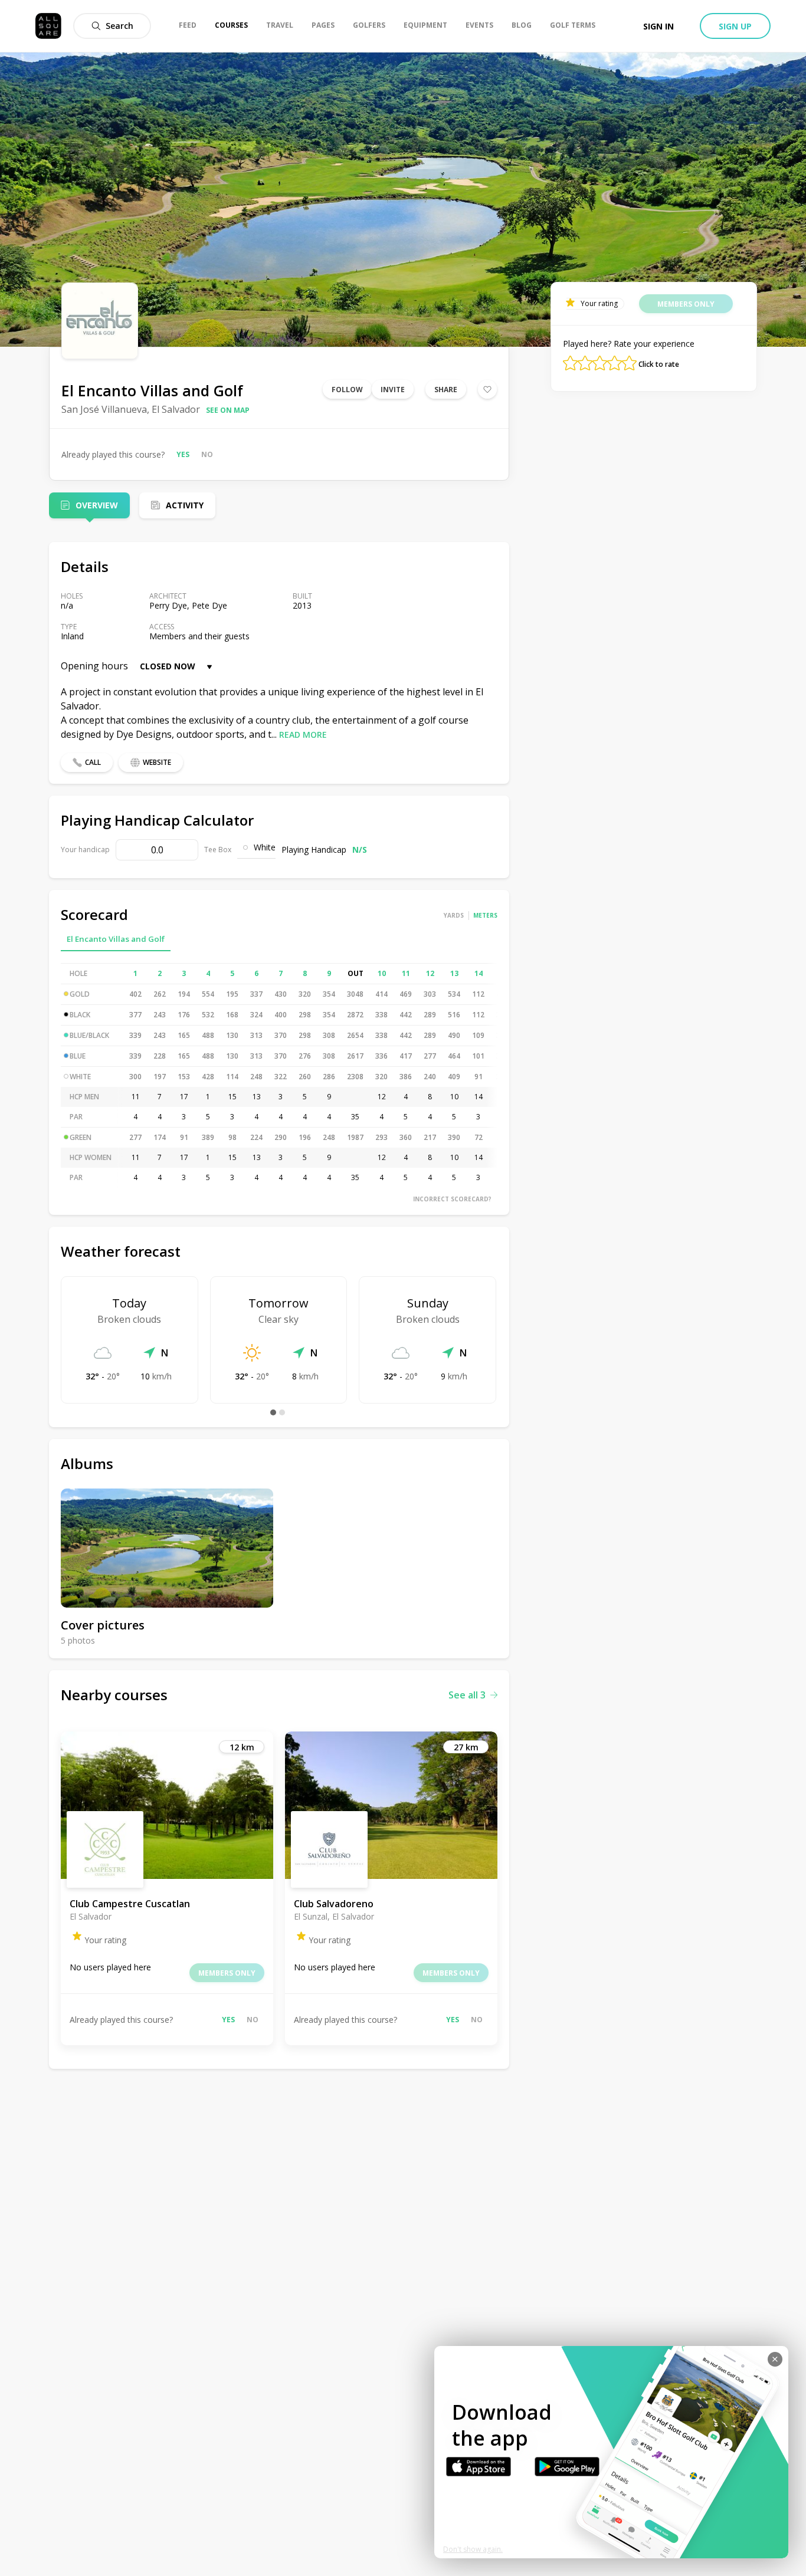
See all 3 (467, 1695)
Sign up (735, 26)
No (207, 454)
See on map (228, 410)
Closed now (168, 666)
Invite (393, 390)
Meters (485, 915)
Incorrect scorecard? (452, 1199)
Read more (303, 735)
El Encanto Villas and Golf (116, 939)
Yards (454, 915)
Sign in (658, 26)
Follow (347, 390)
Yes (183, 454)
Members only (227, 1973)
